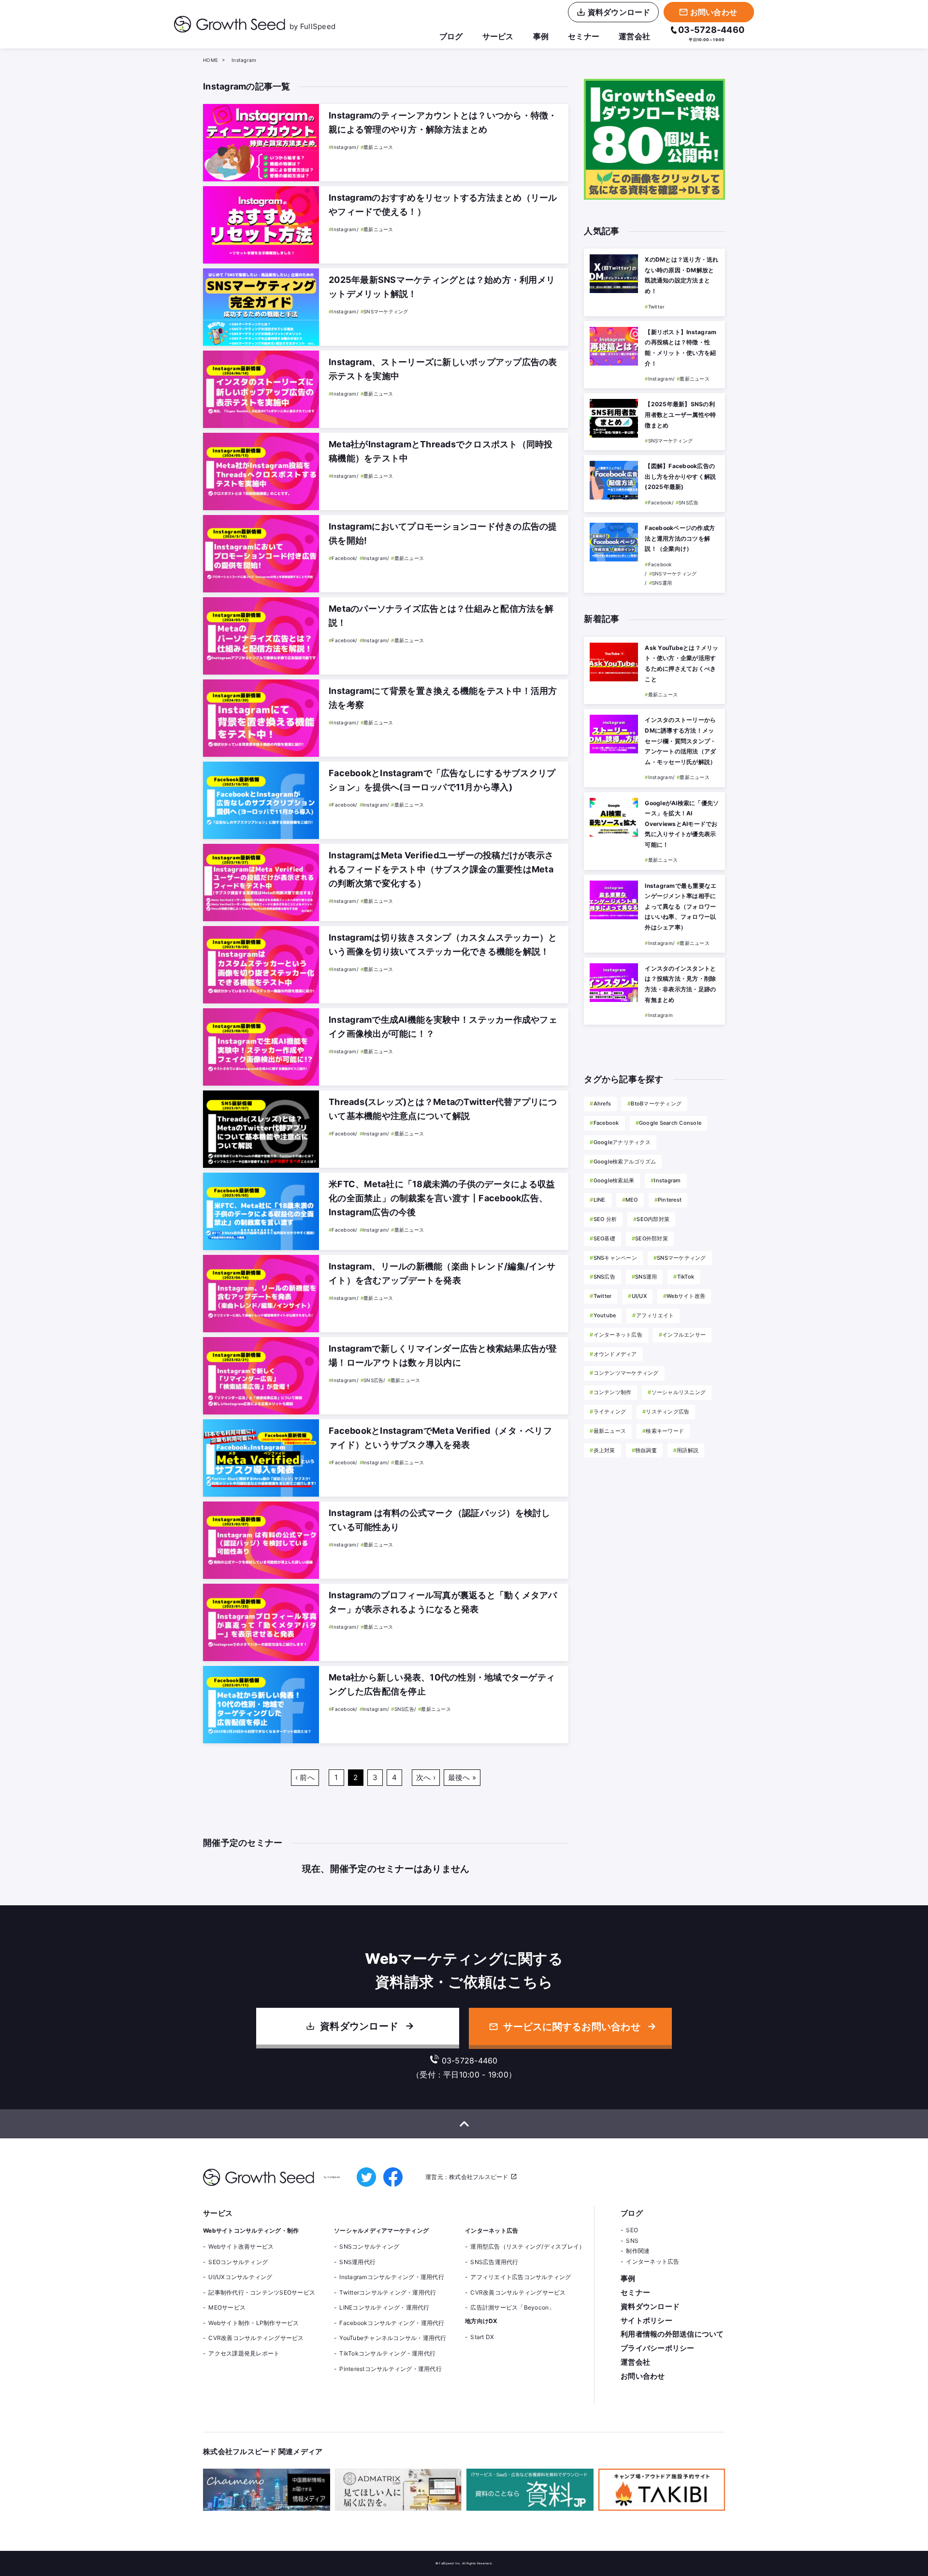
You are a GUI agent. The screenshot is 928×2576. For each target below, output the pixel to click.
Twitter (602, 1296)
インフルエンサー (684, 1335)
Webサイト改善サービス (241, 2246)
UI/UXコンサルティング (240, 2277)
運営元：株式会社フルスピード (467, 2177)
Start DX (482, 2337)
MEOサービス (227, 2307)
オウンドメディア (615, 1354)
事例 (541, 36)
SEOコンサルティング (238, 2262)
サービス (498, 36)
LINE (599, 1200)
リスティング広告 (667, 1412)
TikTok (686, 1277)
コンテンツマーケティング (626, 1373)
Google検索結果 (614, 1180)
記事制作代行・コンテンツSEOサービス (262, 2292)
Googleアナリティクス (622, 1142)
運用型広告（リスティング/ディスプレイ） (528, 2246)
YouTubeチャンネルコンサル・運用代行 (393, 2338)
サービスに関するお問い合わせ (572, 2027)
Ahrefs (602, 1104)
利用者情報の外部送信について (672, 2334)
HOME (210, 60)
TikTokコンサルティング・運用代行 (387, 2353)
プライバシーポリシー (658, 2348)
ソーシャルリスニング (679, 1392)
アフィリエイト (655, 1315)
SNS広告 (604, 1277)
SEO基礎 (604, 1238)
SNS (632, 2241)
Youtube (605, 1315)
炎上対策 (604, 1450)
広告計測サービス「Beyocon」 (512, 2307)
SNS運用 (646, 1277)
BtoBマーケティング (656, 1104)
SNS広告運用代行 (494, 2262)
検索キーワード (665, 1431)
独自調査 (646, 1450)
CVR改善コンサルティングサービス (256, 2338)
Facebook (606, 1123)
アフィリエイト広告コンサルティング (521, 2277)
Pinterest (670, 1200)
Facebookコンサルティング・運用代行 (392, 2323)
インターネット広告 (618, 1335)
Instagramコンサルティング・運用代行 (392, 2277)
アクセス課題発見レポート (244, 2353)
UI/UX (639, 1296)
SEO (632, 2230)
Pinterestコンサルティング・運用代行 (391, 2369)
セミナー (584, 36)
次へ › (426, 1777)
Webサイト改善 (686, 1296)
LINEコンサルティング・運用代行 (384, 2307)
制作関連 (638, 2251)
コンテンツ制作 (612, 1392)
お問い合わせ (643, 2376)
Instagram (667, 1180)
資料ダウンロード (359, 2026)
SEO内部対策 (653, 1219)
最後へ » (462, 1777)
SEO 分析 (605, 1219)
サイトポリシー (646, 2320)
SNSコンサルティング (369, 2246)
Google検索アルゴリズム (625, 1162)
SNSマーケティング (681, 1258)
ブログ (451, 36)
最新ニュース (610, 1431)
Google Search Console (670, 1123)
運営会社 (634, 36)
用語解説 (688, 1450)
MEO (632, 1200)
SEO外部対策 (652, 1238)
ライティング (610, 1412)
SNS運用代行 (357, 2262)
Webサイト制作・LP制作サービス (254, 2323)
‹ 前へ (305, 1777)
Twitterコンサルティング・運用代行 (388, 2292)
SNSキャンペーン (615, 1258)
